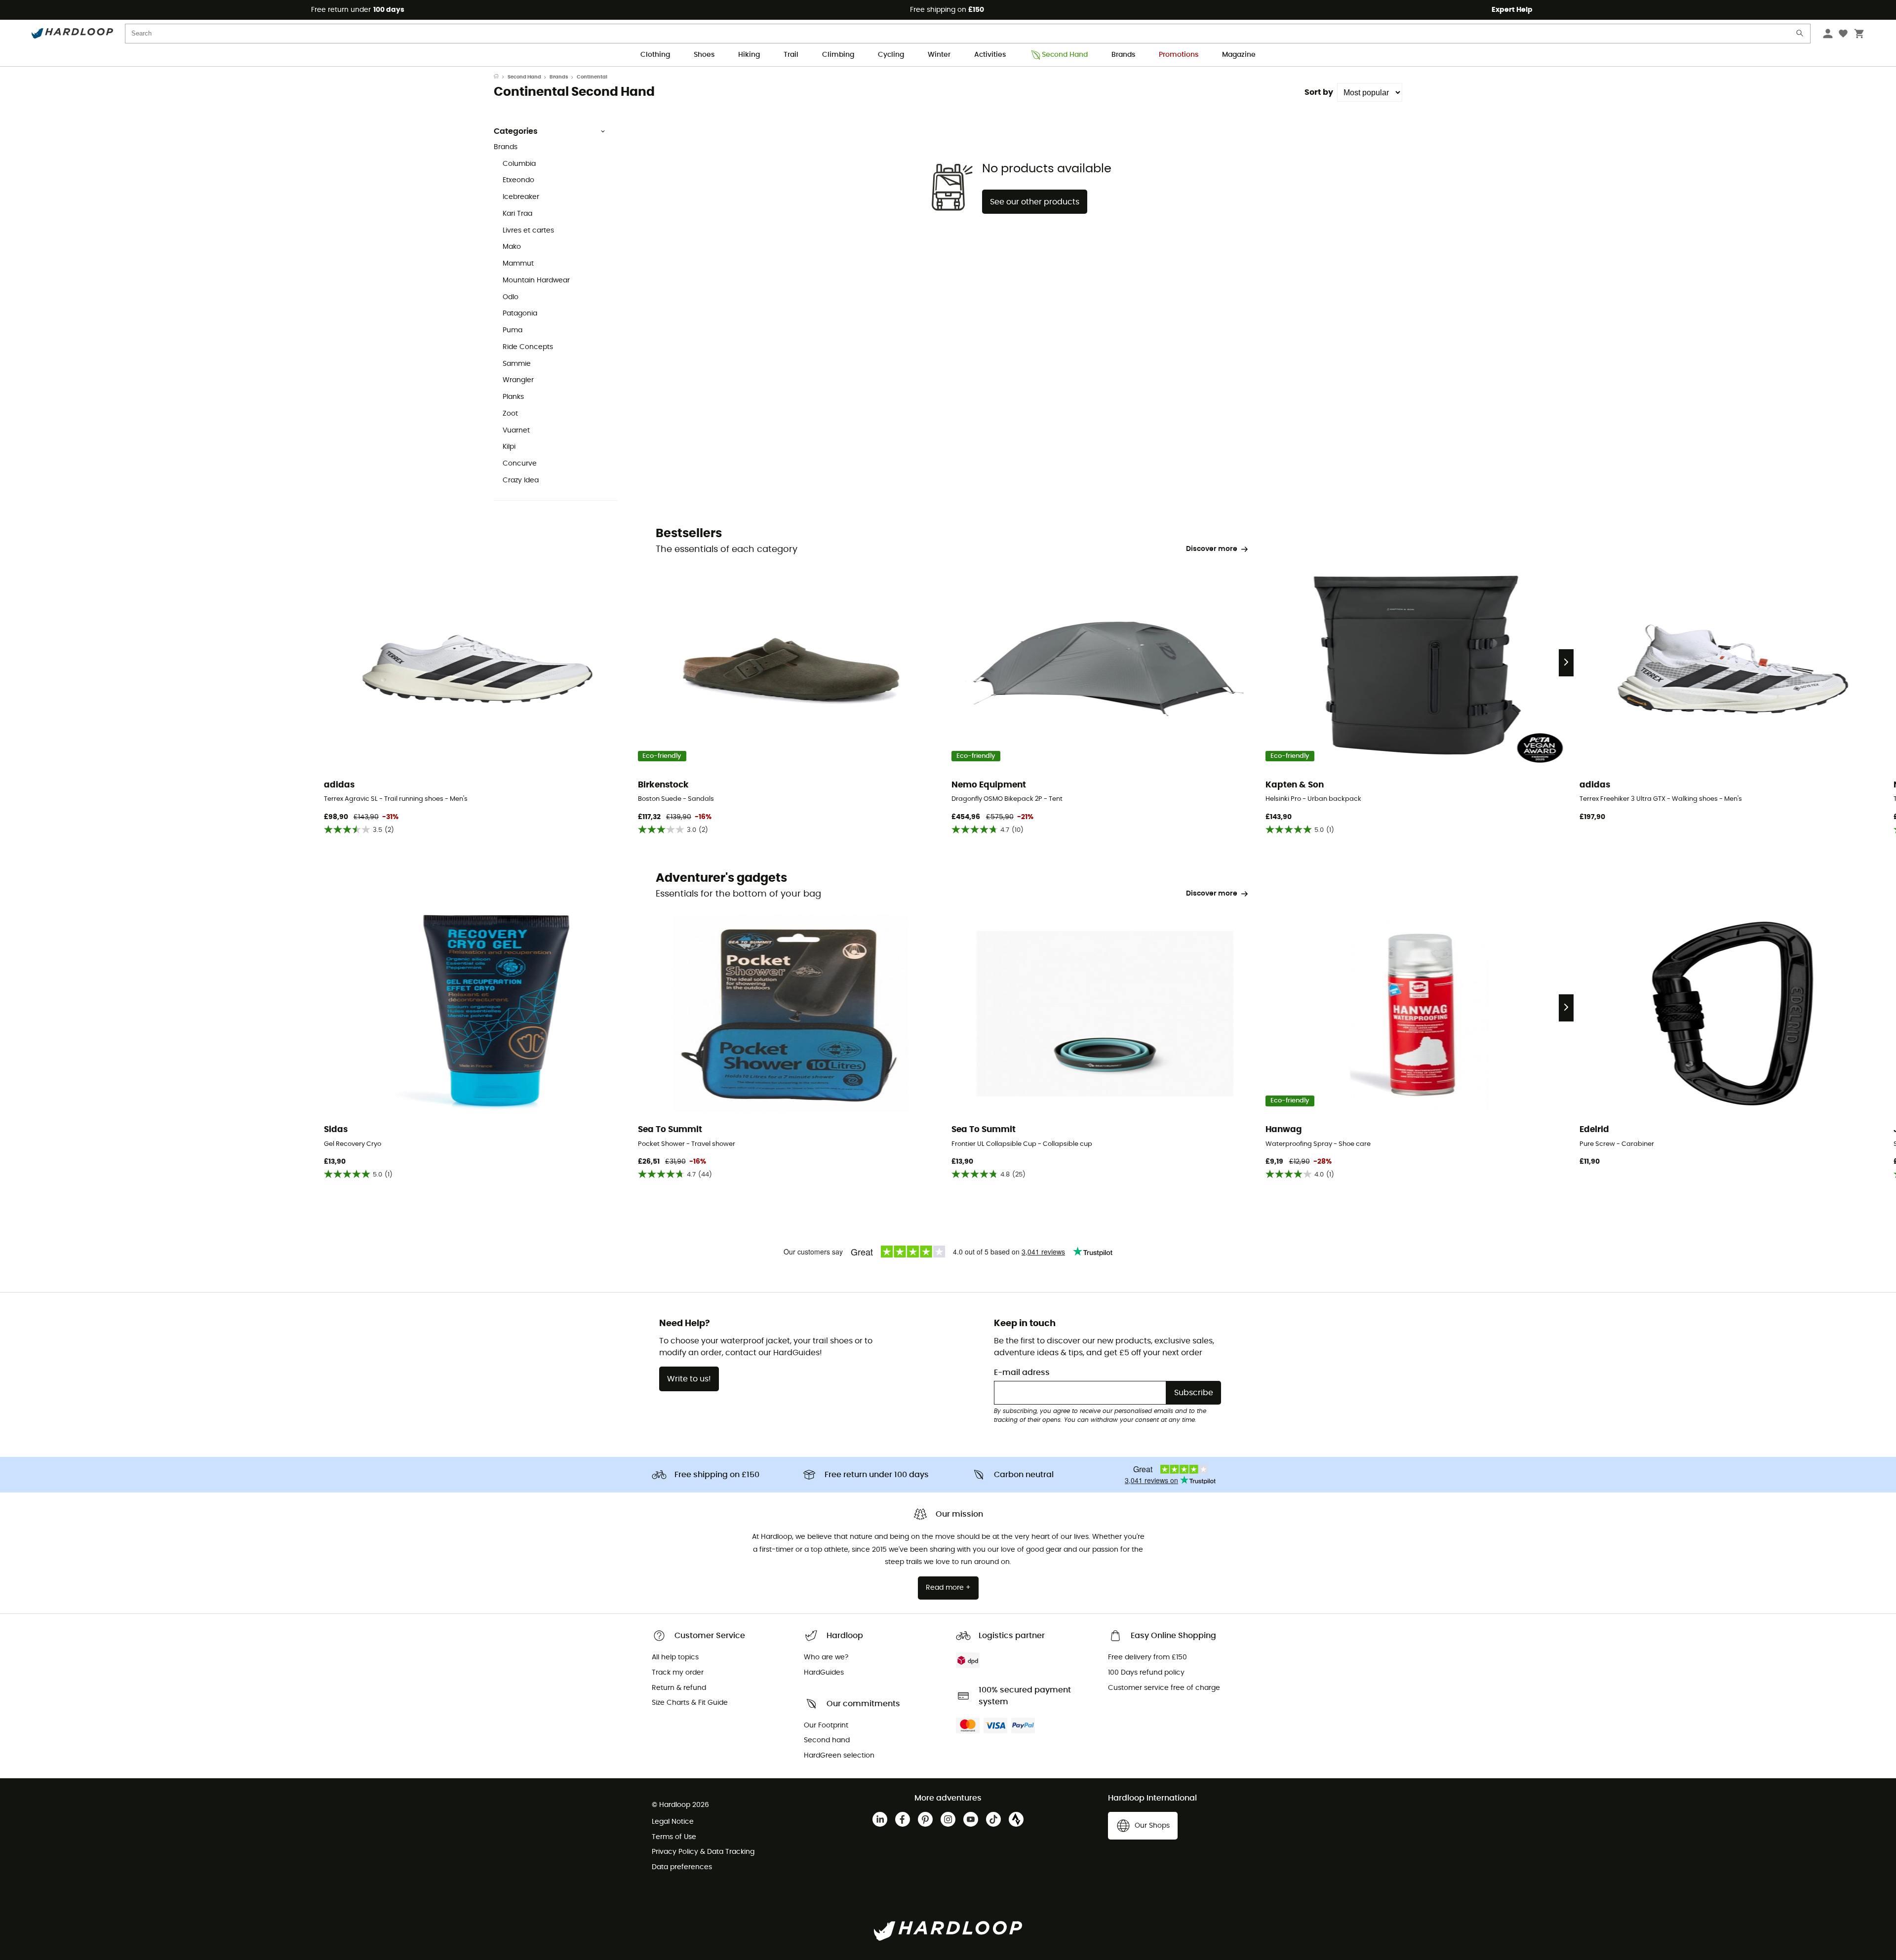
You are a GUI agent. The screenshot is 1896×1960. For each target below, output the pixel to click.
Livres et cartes (528, 231)
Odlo (511, 297)
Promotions (1179, 55)
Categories (516, 131)
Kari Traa (517, 214)
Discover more (1212, 549)
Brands (1123, 55)
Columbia (519, 164)
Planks (513, 397)
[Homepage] (501, 77)
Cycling (891, 55)
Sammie (517, 364)
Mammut (518, 264)
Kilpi (509, 447)
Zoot (510, 414)
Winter (939, 55)
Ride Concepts (528, 347)
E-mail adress (1022, 1372)
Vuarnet (516, 431)
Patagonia (520, 314)
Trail (791, 55)
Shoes (704, 55)
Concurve (520, 464)
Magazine (1239, 55)
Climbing (838, 55)
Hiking (749, 55)
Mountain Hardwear (536, 280)
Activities (990, 55)
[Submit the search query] (1800, 35)
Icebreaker (521, 197)
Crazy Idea (521, 480)
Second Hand (1065, 55)
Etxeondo (518, 180)
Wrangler (518, 380)
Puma (513, 330)
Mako (512, 247)
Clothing (655, 55)
